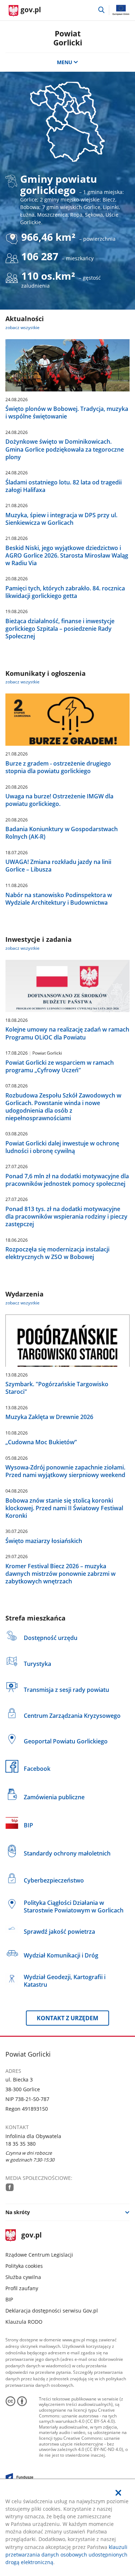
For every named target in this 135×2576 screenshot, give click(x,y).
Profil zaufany (22, 2288)
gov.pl (31, 2236)
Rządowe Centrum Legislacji (39, 2255)
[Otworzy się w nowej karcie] (10, 2187)
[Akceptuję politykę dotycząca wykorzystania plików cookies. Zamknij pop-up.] (118, 2493)
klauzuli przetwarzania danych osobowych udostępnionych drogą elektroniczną (66, 2555)
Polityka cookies (24, 2266)
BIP (9, 2299)
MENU (65, 62)
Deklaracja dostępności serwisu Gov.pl (52, 2311)
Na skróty (18, 2212)
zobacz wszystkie (22, 327)
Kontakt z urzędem (67, 2018)
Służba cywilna (23, 2277)
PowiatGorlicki (68, 38)
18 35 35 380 (21, 2144)
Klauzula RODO (24, 2322)
